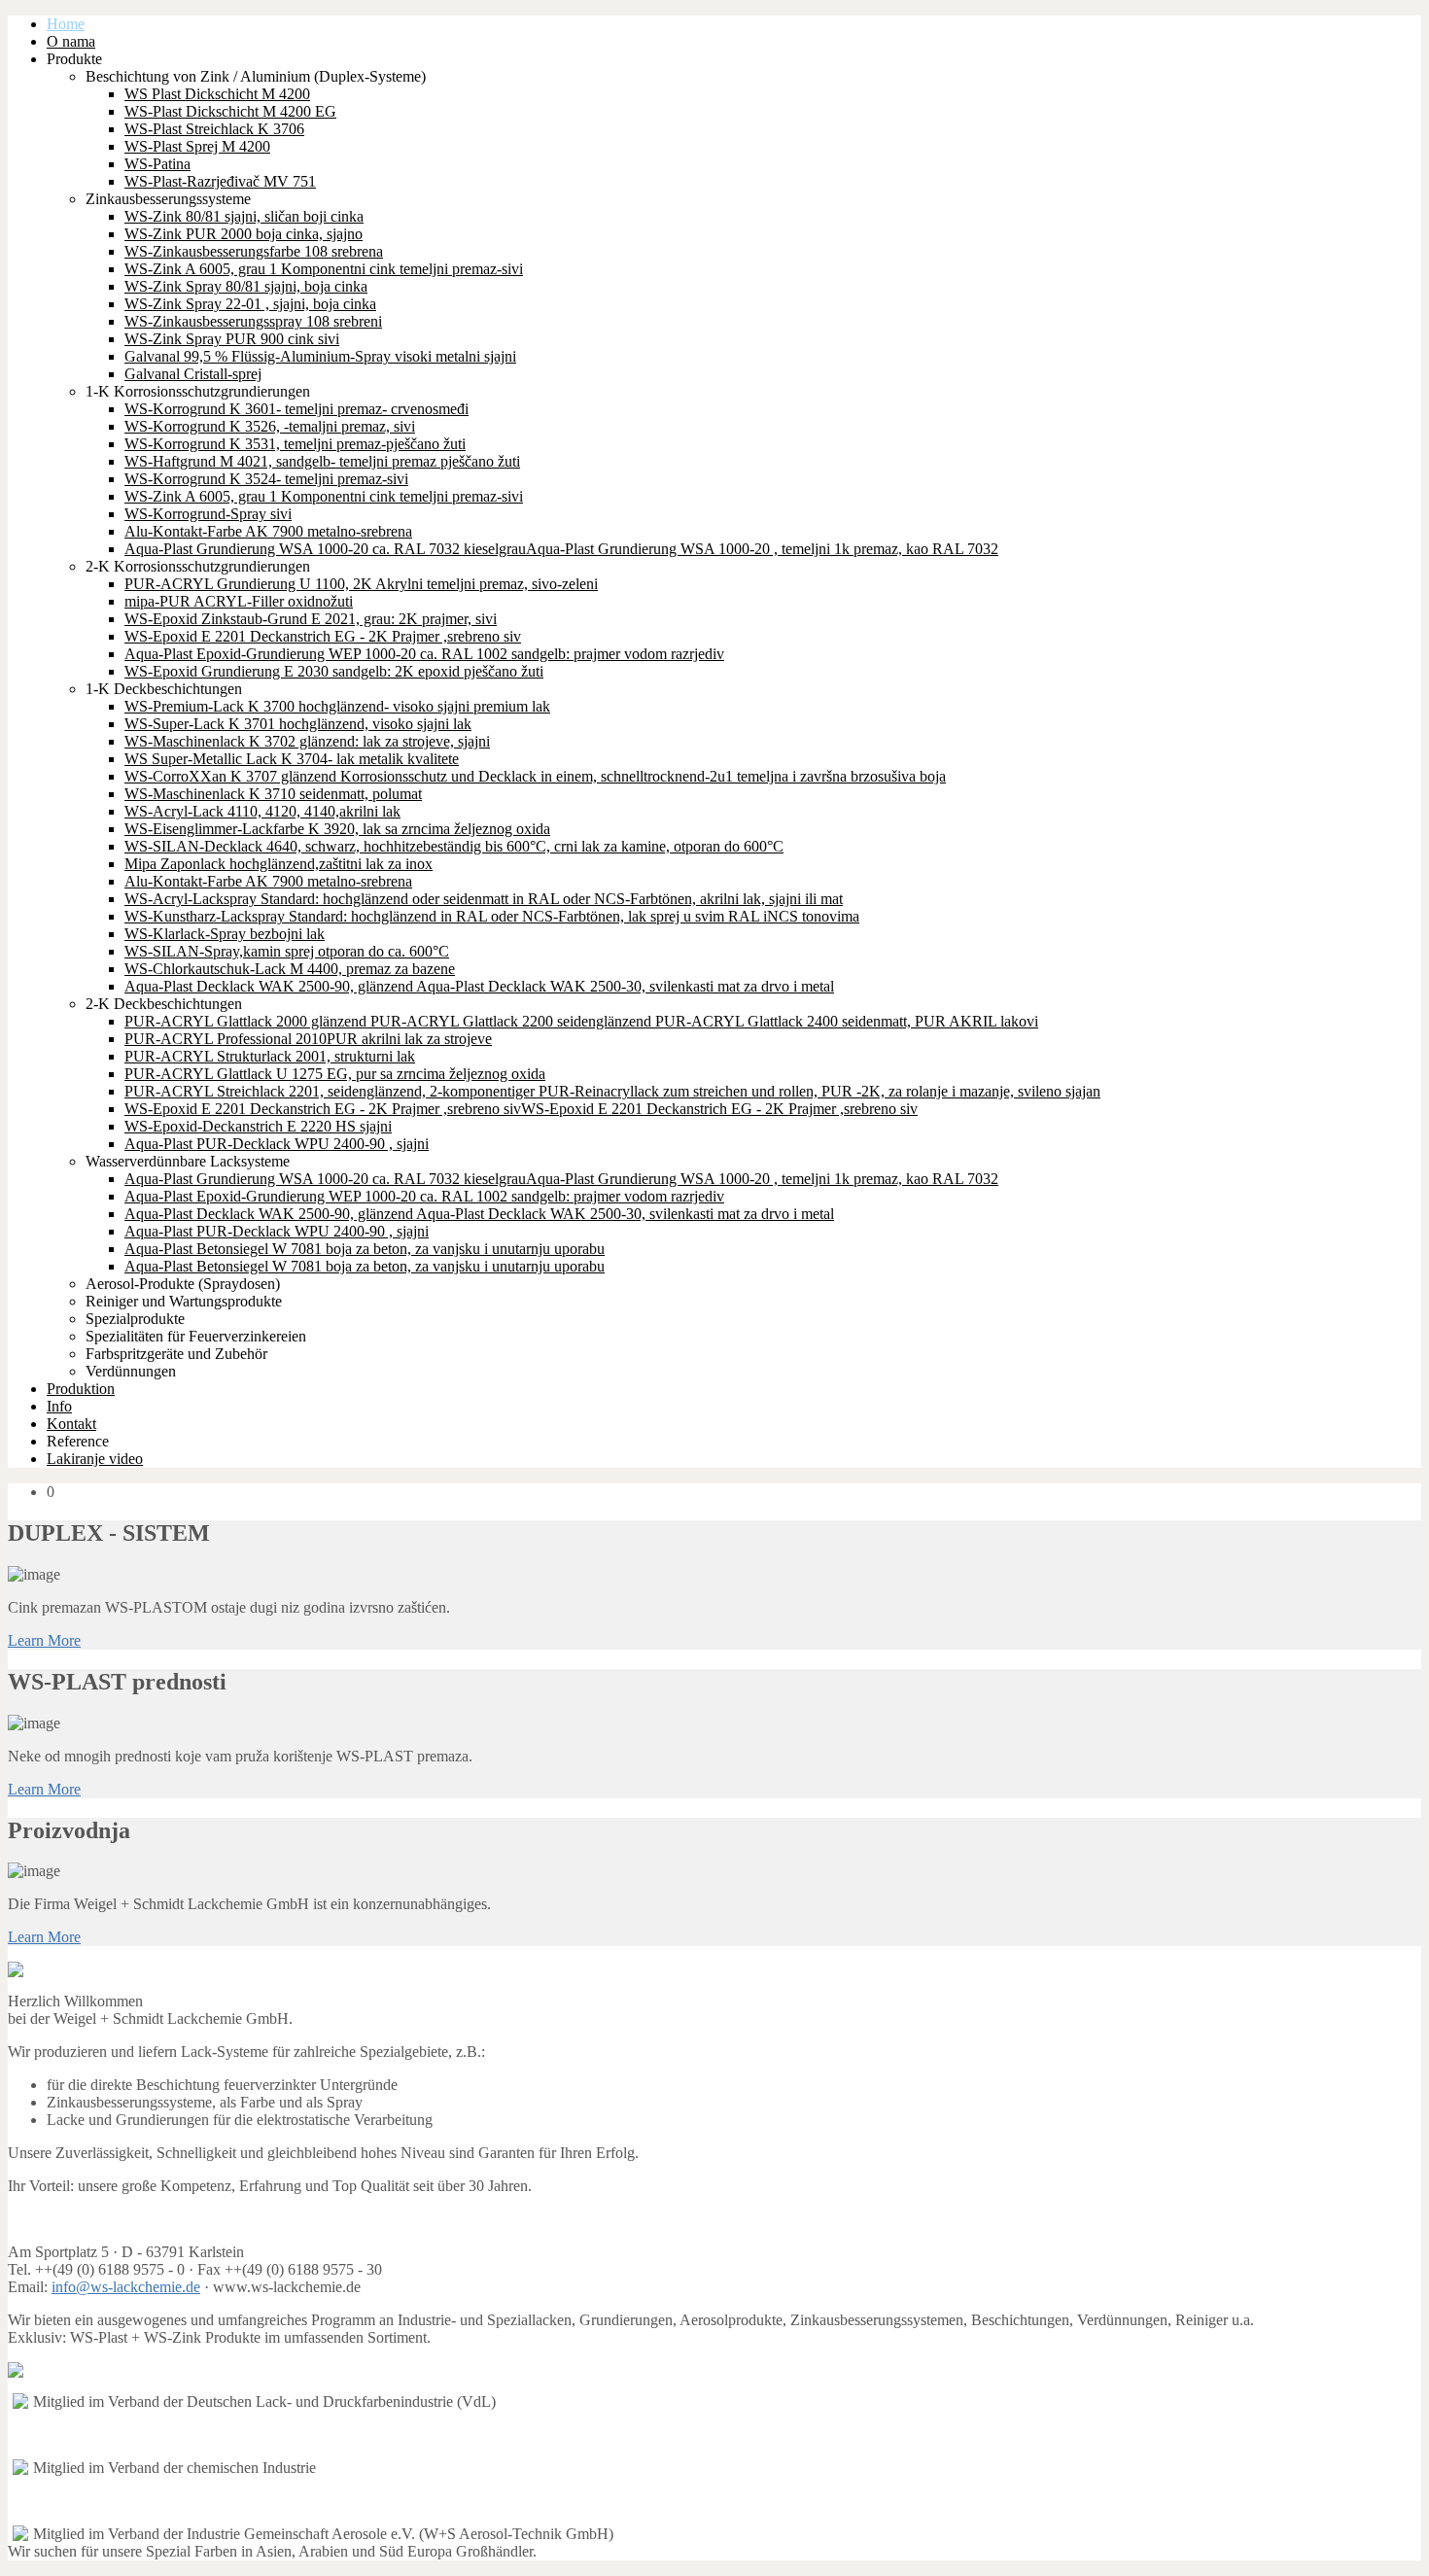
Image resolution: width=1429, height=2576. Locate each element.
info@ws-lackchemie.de (126, 2287)
